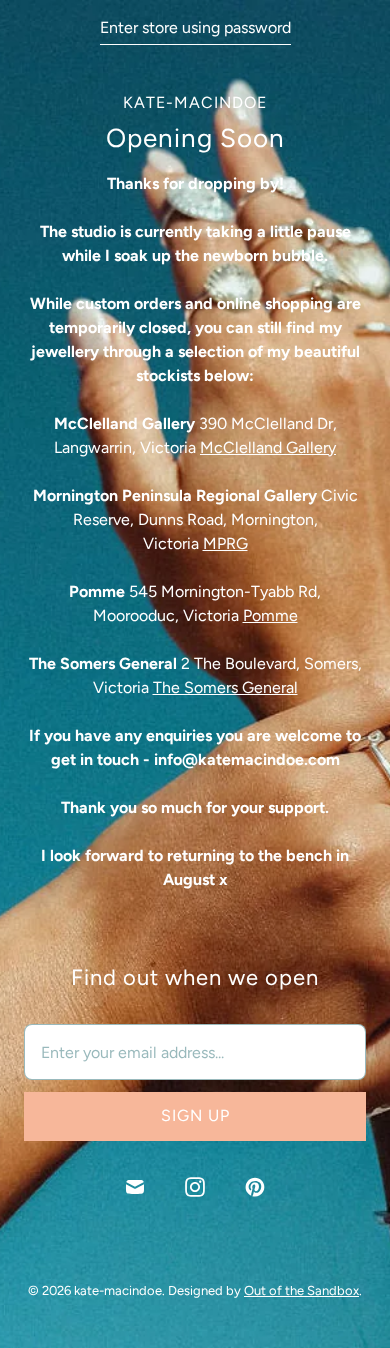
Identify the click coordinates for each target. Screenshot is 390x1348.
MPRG (225, 543)
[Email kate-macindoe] (135, 1187)
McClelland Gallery (268, 447)
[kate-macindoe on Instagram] (195, 1187)
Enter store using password (195, 27)
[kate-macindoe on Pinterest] (255, 1187)
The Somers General (225, 687)
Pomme (270, 615)
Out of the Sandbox (301, 1290)
